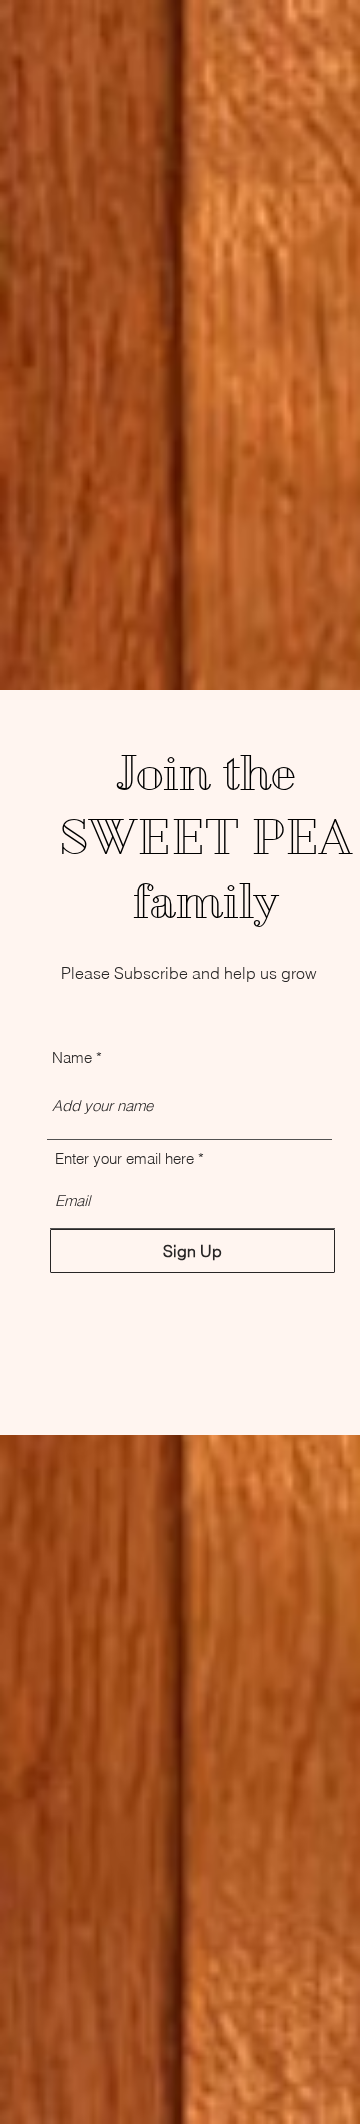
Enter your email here (124, 1158)
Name (72, 1057)
